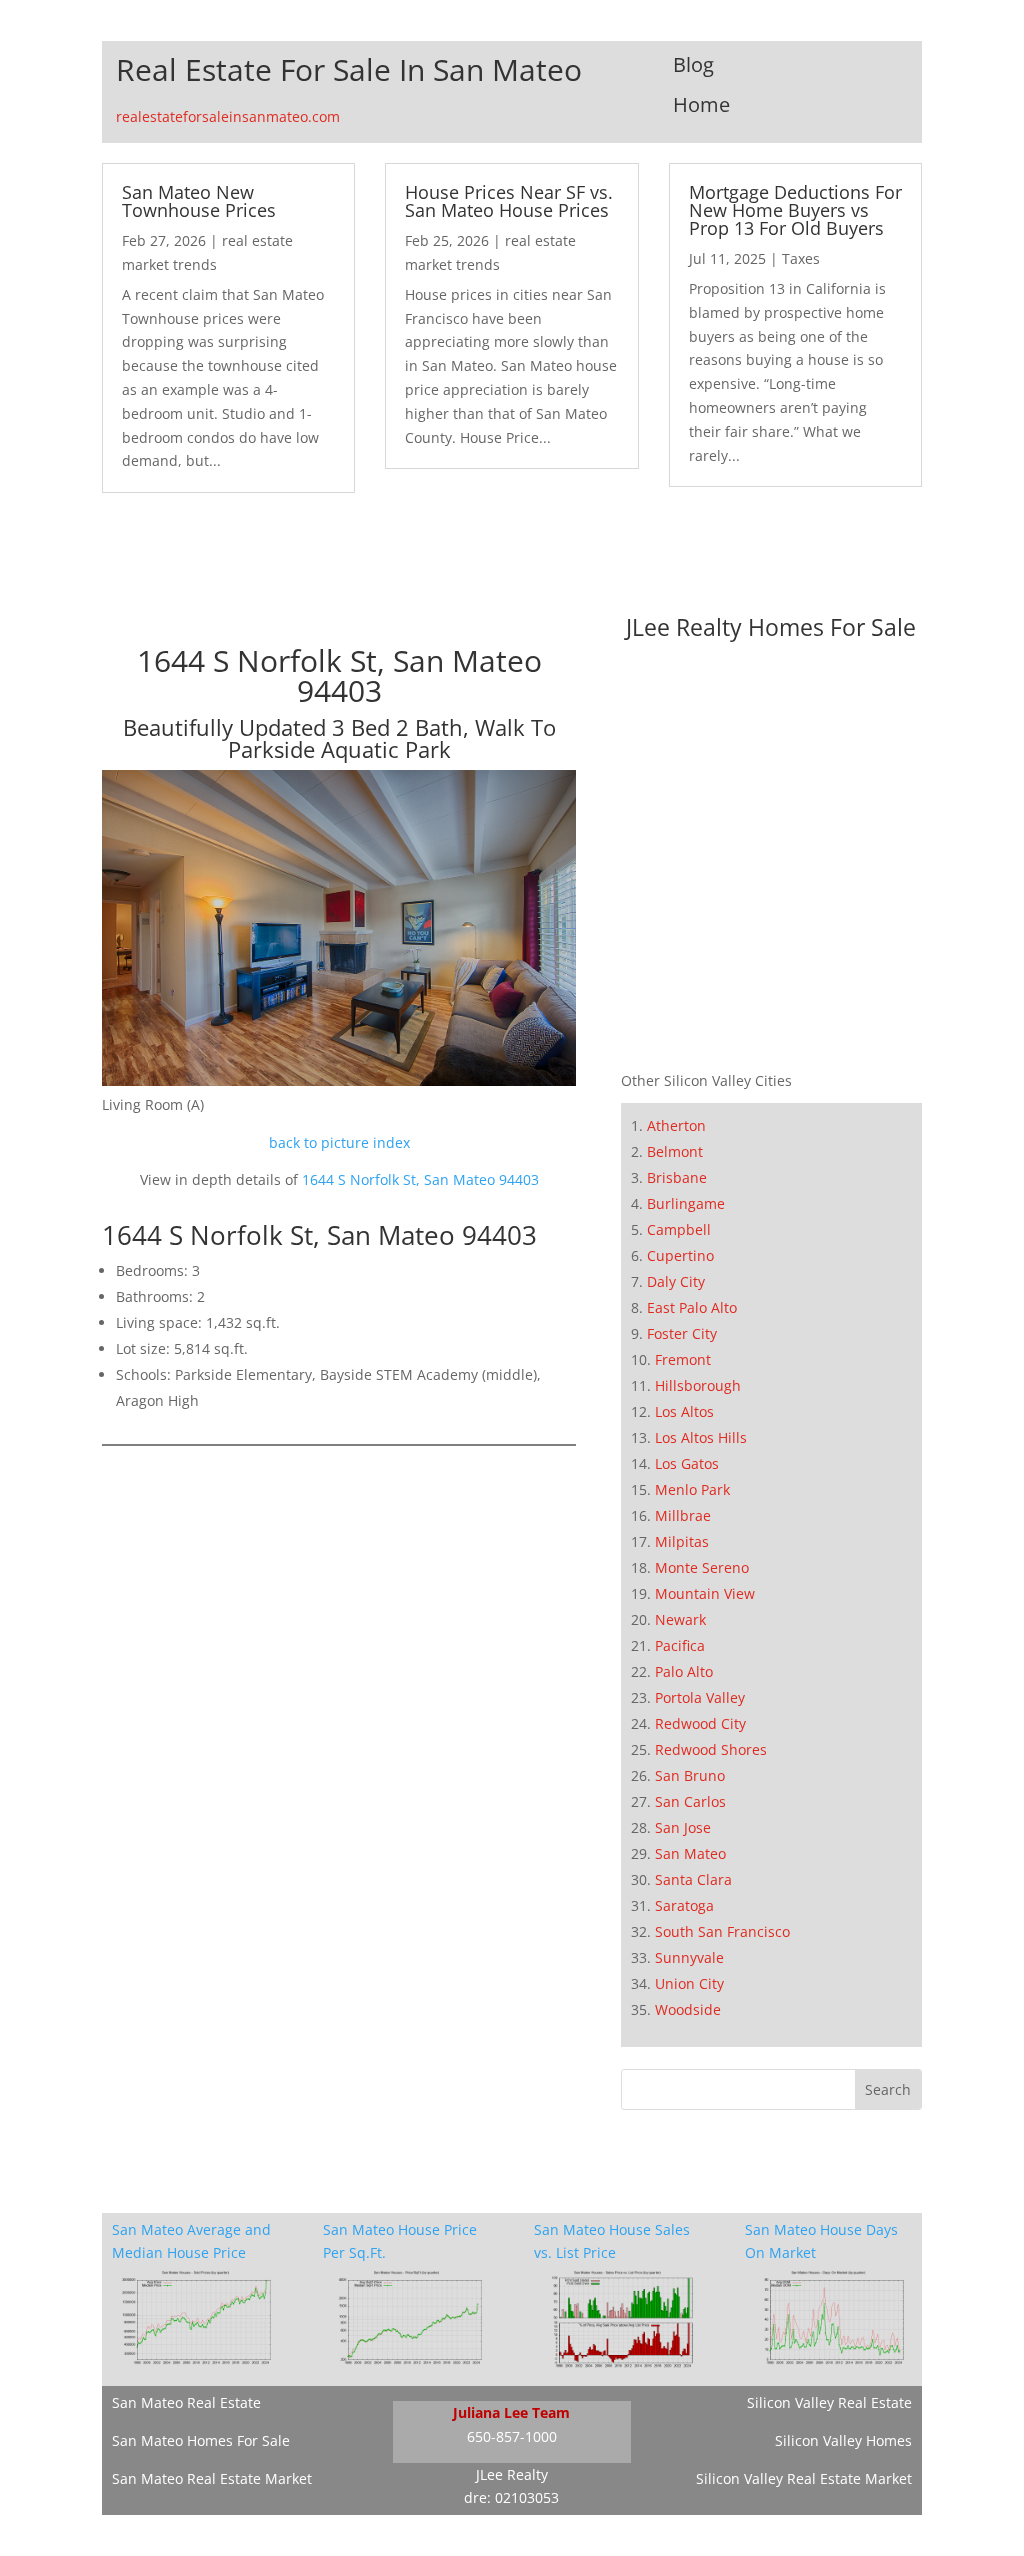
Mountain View (705, 1593)
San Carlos (690, 1801)
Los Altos (684, 1411)
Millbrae (683, 1515)
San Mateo (690, 1853)
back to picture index (339, 1142)
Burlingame (686, 1203)
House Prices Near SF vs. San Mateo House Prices (509, 201)
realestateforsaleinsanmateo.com (228, 116)
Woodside (688, 2009)
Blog (693, 64)
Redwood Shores (711, 1749)
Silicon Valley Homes (843, 2440)
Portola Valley (700, 1697)
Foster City (682, 1333)
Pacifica (680, 1645)
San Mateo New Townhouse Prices (199, 201)
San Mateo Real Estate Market (212, 2478)
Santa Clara (693, 1879)
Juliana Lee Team (511, 2412)
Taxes (801, 258)
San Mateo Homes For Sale (201, 2440)
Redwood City (700, 1723)
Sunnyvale (689, 1957)
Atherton (676, 1125)
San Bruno (690, 1775)
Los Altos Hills (701, 1437)
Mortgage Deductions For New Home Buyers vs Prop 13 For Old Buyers (795, 210)
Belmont (675, 1151)
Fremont (683, 1359)
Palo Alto (684, 1671)
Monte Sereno (702, 1567)
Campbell (679, 1229)
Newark (680, 1619)
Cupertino (680, 1255)
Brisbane (677, 1177)
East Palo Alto (692, 1307)
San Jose (683, 1827)
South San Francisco (722, 1931)
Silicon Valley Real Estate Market (804, 2478)
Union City (689, 1983)
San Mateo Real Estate (186, 2402)
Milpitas (682, 1541)
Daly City (676, 1281)
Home (701, 104)
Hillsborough (698, 1385)
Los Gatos (687, 1463)
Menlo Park (692, 1489)
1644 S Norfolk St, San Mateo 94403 (420, 1179)
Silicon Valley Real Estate (829, 2402)
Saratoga (684, 1905)
